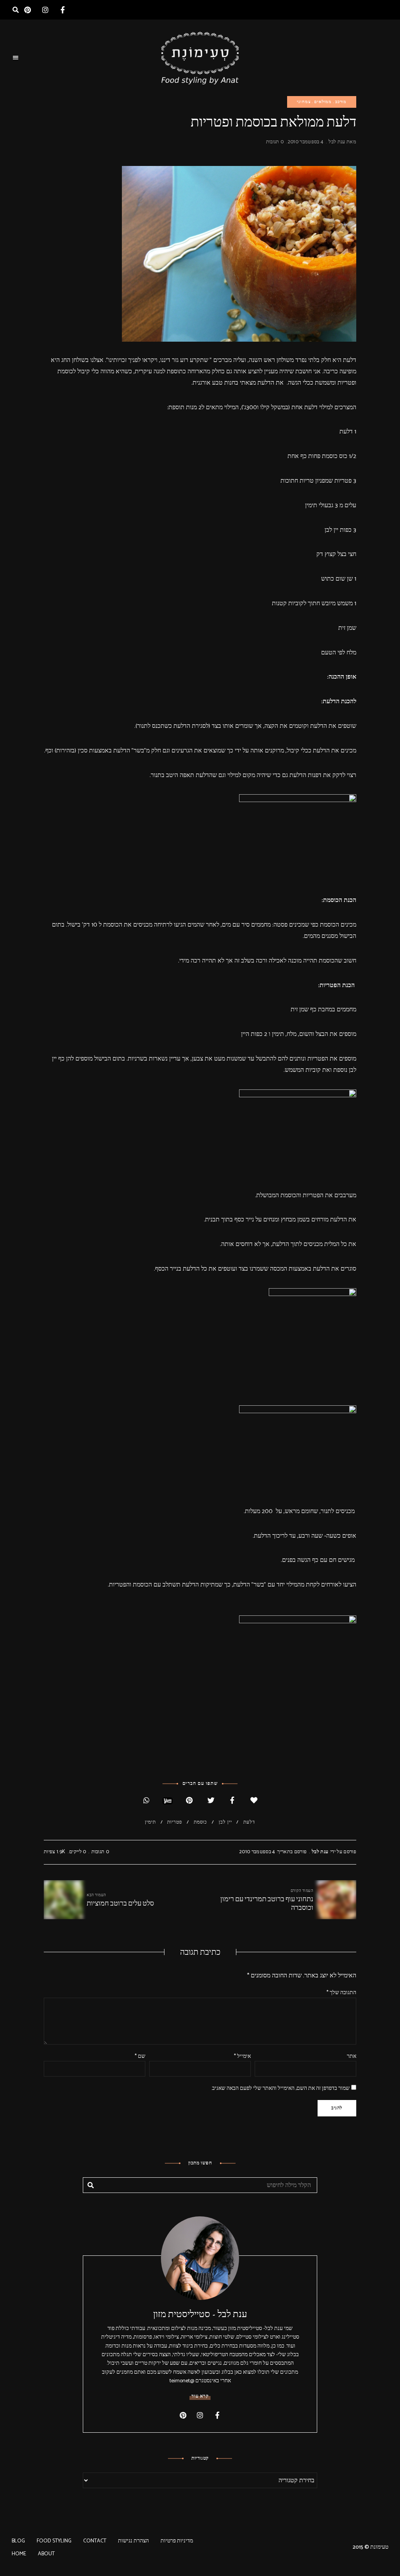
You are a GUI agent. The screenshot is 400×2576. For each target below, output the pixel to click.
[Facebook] (232, 1801)
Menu (16, 58)
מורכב (341, 102)
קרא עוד (200, 2396)
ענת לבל (337, 142)
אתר (352, 2056)
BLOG (18, 2541)
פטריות (174, 1822)
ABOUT (46, 2554)
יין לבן (225, 1822)
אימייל (242, 2056)
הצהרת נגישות (133, 2541)
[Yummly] (168, 1801)
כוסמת (200, 1822)
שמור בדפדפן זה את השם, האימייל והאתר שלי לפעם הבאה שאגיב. (280, 2088)
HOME (19, 2554)
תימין (150, 1822)
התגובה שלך (341, 1993)
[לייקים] (254, 1801)
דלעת (249, 1822)
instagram (45, 10)
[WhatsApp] (146, 1801)
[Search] (91, 2185)
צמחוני (304, 102)
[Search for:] (200, 2186)
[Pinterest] (189, 1801)
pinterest (28, 10)
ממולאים (323, 102)
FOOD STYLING (54, 2541)
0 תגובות (275, 142)
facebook (63, 10)
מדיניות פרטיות (177, 2541)
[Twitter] (211, 1801)
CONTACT (95, 2541)
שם (140, 2056)
